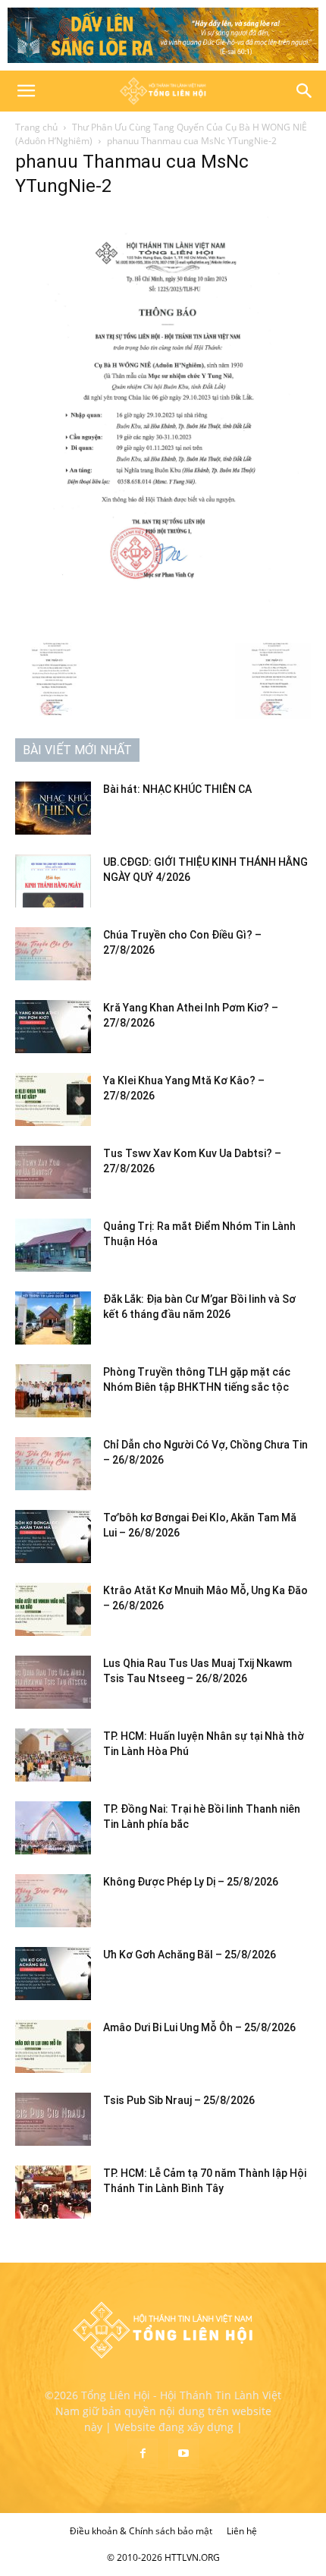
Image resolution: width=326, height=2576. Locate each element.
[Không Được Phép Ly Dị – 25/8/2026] (53, 1901)
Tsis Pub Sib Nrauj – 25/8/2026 (179, 2100)
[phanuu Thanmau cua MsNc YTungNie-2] (163, 627)
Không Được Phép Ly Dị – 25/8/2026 (191, 1882)
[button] (26, 91)
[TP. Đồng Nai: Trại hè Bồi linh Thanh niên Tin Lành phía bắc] (53, 1828)
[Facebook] (143, 2454)
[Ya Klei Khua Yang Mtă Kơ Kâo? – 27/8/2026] (53, 1099)
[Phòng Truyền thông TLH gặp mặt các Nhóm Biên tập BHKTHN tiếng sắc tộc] (53, 1391)
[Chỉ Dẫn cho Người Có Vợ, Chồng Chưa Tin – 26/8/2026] (53, 1464)
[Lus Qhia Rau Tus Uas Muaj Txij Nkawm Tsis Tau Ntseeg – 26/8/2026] (53, 1682)
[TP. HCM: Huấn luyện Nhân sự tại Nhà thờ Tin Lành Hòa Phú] (53, 1755)
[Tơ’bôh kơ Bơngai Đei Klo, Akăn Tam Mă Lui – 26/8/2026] (53, 1536)
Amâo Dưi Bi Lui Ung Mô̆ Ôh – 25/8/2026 (199, 2027)
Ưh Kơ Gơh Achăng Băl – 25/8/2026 (190, 1955)
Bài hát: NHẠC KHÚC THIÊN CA (177, 789)
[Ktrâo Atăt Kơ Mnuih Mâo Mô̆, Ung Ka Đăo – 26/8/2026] (53, 1609)
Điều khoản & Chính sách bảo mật (141, 2531)
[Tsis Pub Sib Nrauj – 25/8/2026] (53, 2119)
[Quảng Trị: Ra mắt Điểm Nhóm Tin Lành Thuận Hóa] (53, 1245)
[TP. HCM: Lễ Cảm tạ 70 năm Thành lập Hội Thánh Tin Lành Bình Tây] (53, 2192)
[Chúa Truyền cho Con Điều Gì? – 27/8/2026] (53, 954)
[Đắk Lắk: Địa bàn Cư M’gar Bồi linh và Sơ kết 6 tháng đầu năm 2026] (53, 1318)
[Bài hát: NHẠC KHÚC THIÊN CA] (53, 808)
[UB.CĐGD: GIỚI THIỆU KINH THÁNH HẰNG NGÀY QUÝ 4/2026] (53, 881)
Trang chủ (36, 127)
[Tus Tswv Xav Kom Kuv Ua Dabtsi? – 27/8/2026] (53, 1172)
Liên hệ (242, 2531)
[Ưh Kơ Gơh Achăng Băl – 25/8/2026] (53, 1974)
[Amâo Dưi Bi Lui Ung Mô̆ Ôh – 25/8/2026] (53, 2046)
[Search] (305, 91)
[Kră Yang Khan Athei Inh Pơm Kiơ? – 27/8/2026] (53, 1027)
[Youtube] (183, 2454)
